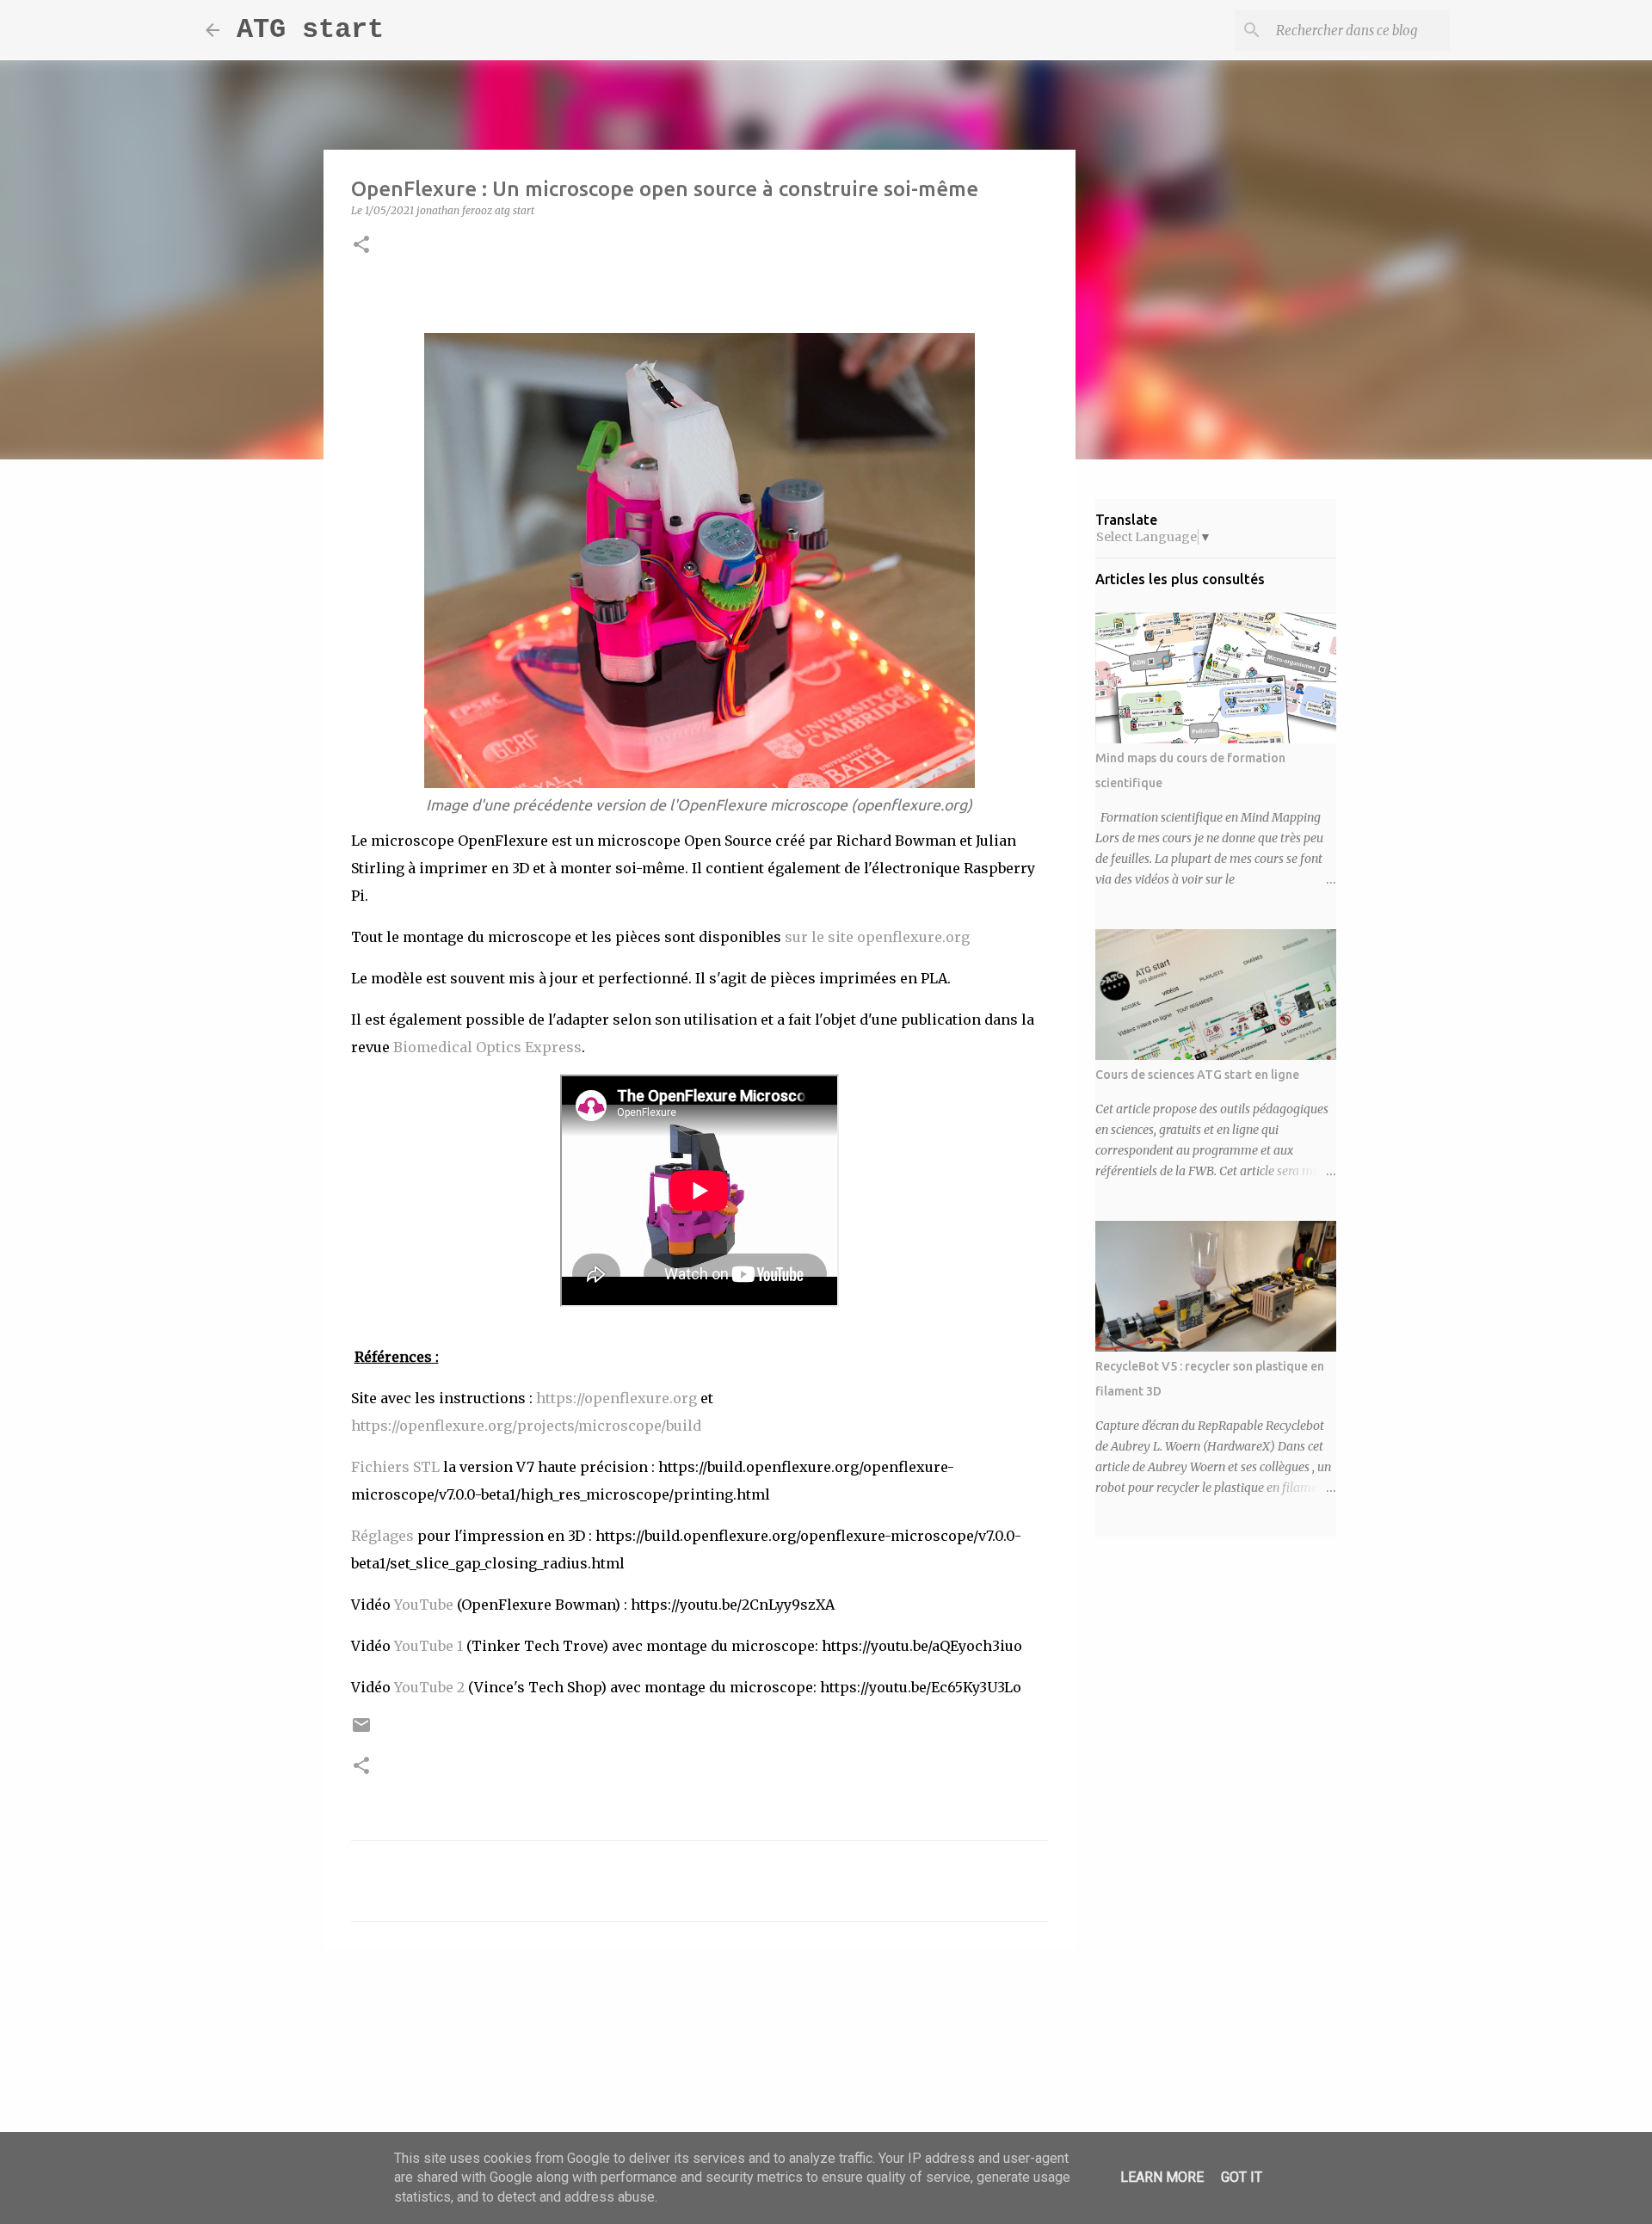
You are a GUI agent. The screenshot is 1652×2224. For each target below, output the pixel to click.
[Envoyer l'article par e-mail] (361, 1731)
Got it (1242, 2177)
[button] (361, 246)
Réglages (382, 1536)
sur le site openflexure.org (877, 937)
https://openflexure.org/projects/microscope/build (526, 1426)
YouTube (424, 1605)
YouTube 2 (429, 1687)
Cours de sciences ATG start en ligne (1197, 1075)
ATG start (310, 30)
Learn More (1162, 2177)
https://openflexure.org (616, 1398)
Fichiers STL (395, 1467)
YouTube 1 (430, 1646)
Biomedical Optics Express (487, 1047)
